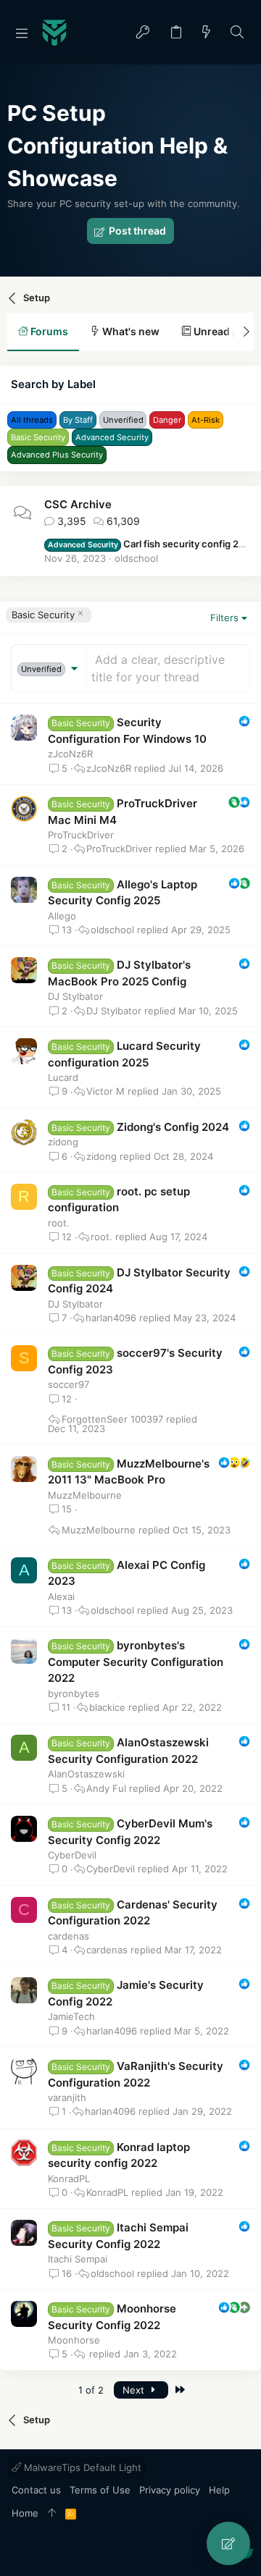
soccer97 (69, 1384)
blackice (107, 1708)
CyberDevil (72, 1855)
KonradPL (69, 2179)
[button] (22, 33)
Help (219, 2490)
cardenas (69, 1936)
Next (135, 2390)
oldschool (136, 558)
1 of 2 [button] (91, 2390)
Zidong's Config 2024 (173, 1127)
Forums (48, 331)
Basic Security (43, 615)
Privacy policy (170, 2490)
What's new (130, 331)
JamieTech (71, 2016)
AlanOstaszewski (86, 1774)
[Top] (52, 2514)
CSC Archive (78, 504)
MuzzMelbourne (85, 1495)
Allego (62, 916)
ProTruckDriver (81, 835)
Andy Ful (106, 1789)
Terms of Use (100, 2490)
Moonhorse (74, 2340)
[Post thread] (228, 2543)
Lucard (63, 1077)
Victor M (105, 1091)
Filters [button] (224, 618)
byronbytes (74, 1693)
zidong (63, 1142)
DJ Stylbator (75, 996)
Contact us (36, 2490)
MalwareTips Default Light (81, 2467)
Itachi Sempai (78, 2259)
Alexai (61, 1596)
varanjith (67, 2097)
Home (25, 2513)
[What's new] (207, 33)
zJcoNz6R (70, 754)
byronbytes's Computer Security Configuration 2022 (136, 1662)
